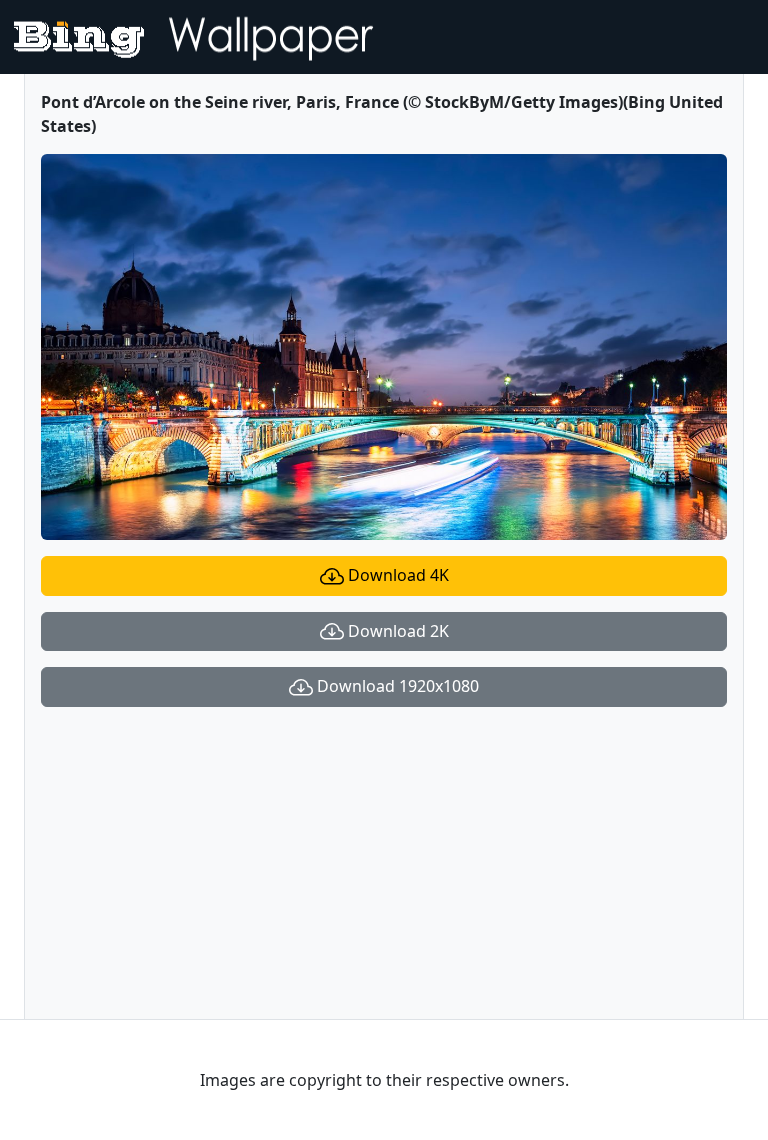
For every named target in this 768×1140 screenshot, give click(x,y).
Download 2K (396, 631)
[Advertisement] (384, 863)
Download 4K (396, 575)
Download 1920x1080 (396, 686)
